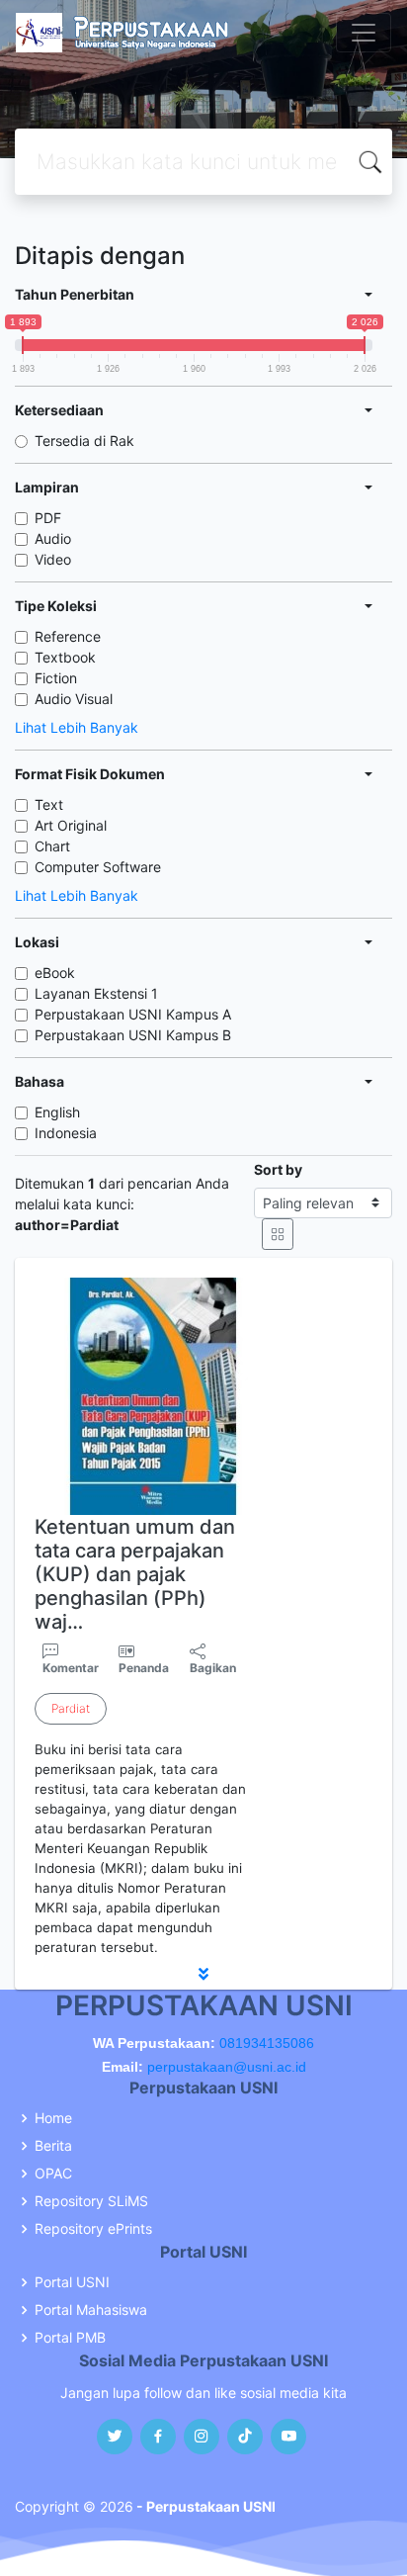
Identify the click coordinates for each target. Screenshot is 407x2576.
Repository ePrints (93, 2229)
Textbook (65, 657)
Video (53, 559)
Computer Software (98, 867)
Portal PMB (70, 2338)
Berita (53, 2146)
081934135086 (267, 2043)
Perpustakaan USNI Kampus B (133, 1035)
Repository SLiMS (91, 2201)
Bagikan (213, 1668)
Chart (52, 846)
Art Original (71, 825)
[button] (203, 1974)
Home (53, 2118)
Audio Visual (74, 699)
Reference (68, 636)
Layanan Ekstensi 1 (96, 993)
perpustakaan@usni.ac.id (227, 2067)
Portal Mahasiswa (91, 2310)
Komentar (71, 1668)
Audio (53, 538)
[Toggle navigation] (364, 33)
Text (49, 804)
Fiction (56, 678)
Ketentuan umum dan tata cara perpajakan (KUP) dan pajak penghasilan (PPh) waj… (135, 1574)
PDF (48, 518)
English (57, 1112)
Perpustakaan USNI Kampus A (133, 1014)
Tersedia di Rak (84, 441)
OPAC (53, 2174)
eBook (55, 973)
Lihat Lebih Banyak (77, 727)
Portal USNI (72, 2282)
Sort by (278, 1169)
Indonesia (66, 1133)
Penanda (144, 1668)
